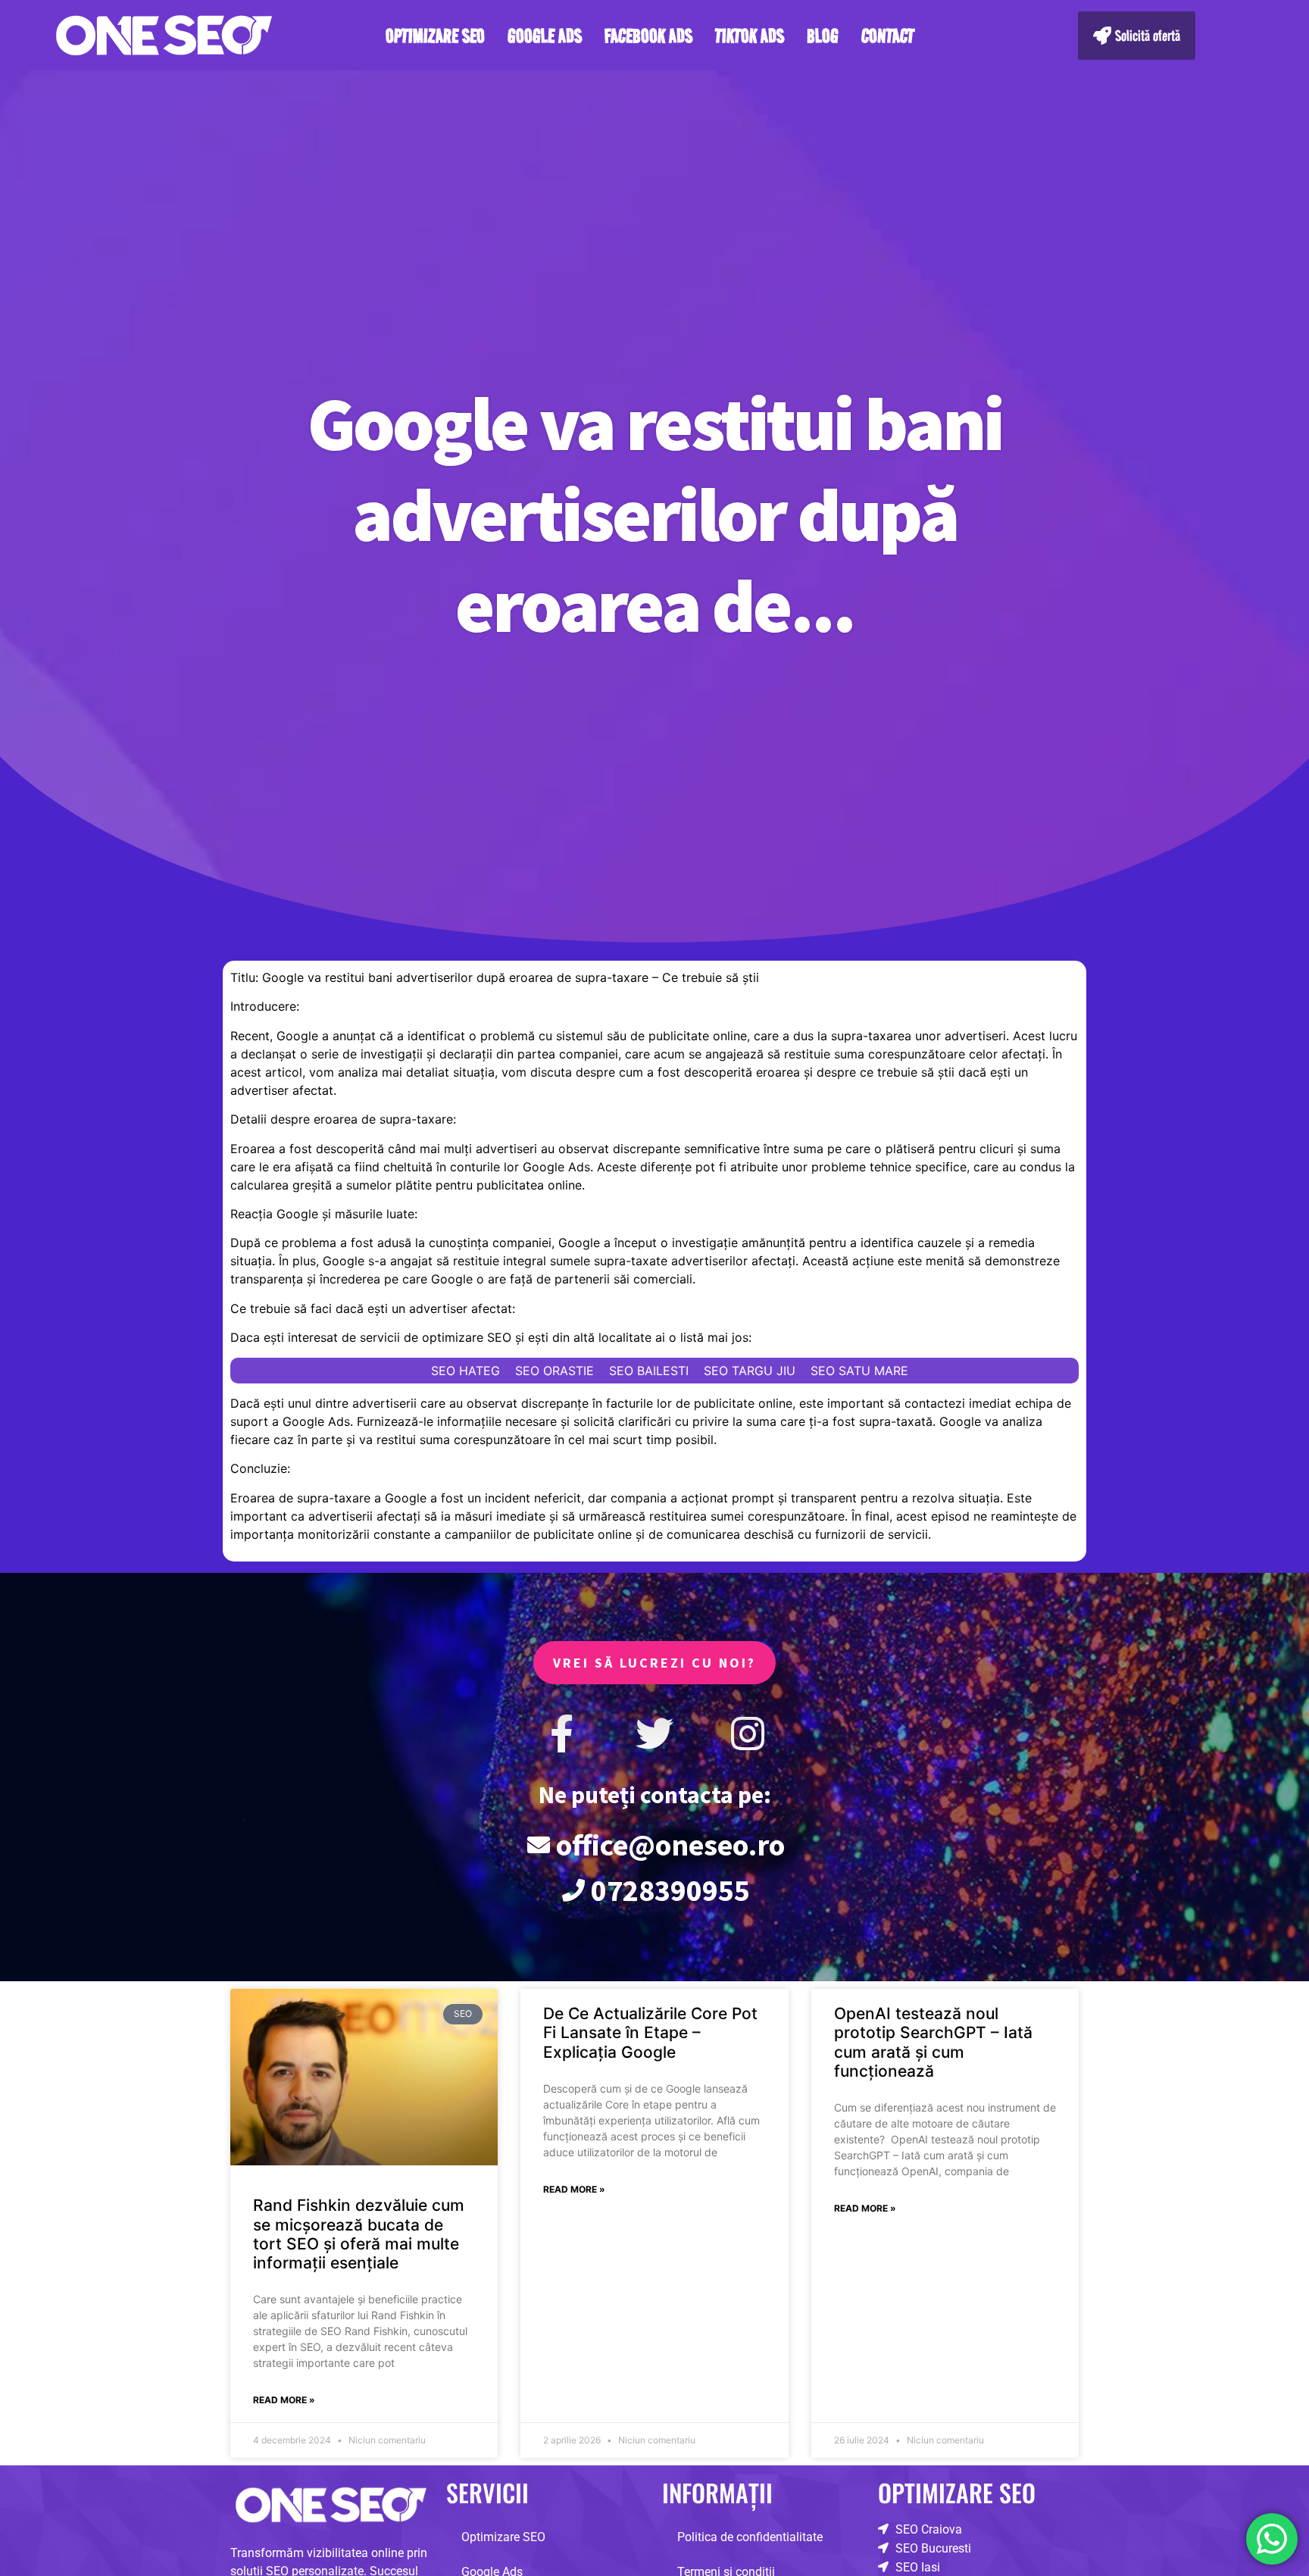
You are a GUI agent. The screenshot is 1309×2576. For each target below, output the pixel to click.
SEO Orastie (555, 1371)
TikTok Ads (750, 36)
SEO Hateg (465, 1371)
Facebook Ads (648, 36)
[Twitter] (654, 1733)
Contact (888, 36)
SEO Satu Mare (859, 1371)
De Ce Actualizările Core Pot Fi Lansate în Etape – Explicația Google (650, 2032)
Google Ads (545, 36)
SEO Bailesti (649, 1371)
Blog (823, 36)
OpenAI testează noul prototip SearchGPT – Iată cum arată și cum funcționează (933, 2042)
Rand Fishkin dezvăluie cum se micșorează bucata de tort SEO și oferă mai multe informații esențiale (359, 2234)
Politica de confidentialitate (750, 2537)
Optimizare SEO (435, 36)
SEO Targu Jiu (750, 1371)
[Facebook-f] (561, 1733)
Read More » (284, 2400)
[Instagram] (748, 1733)
